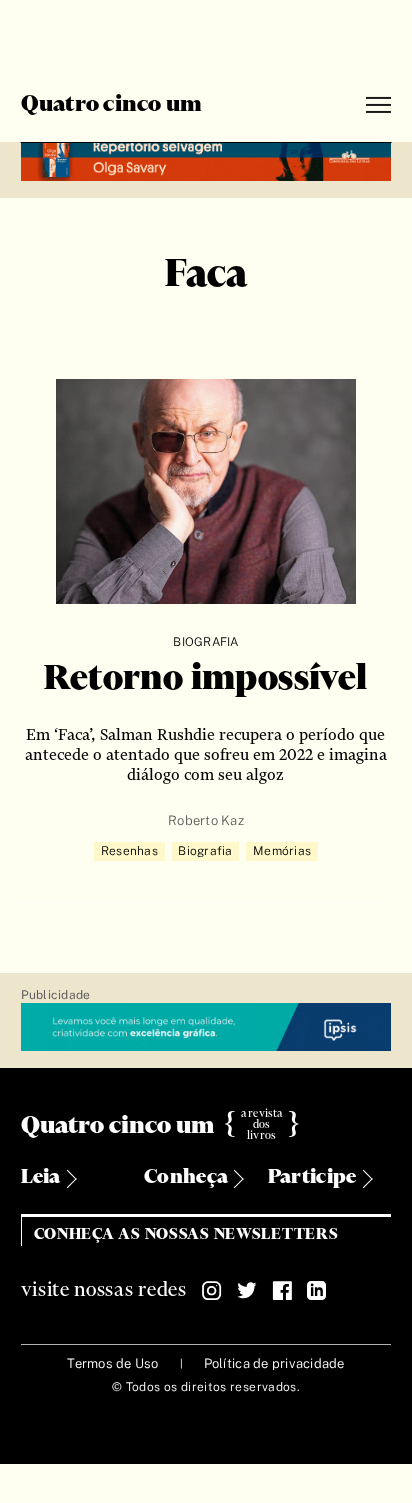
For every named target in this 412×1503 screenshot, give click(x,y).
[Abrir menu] (378, 105)
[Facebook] (282, 1291)
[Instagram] (212, 1291)
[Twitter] (247, 1291)
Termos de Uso (112, 1363)
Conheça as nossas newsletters (186, 1234)
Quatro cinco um (112, 105)
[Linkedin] (317, 1291)
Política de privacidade (274, 1363)
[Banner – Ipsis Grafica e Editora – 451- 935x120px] (206, 1028)
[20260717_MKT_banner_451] (206, 159)
